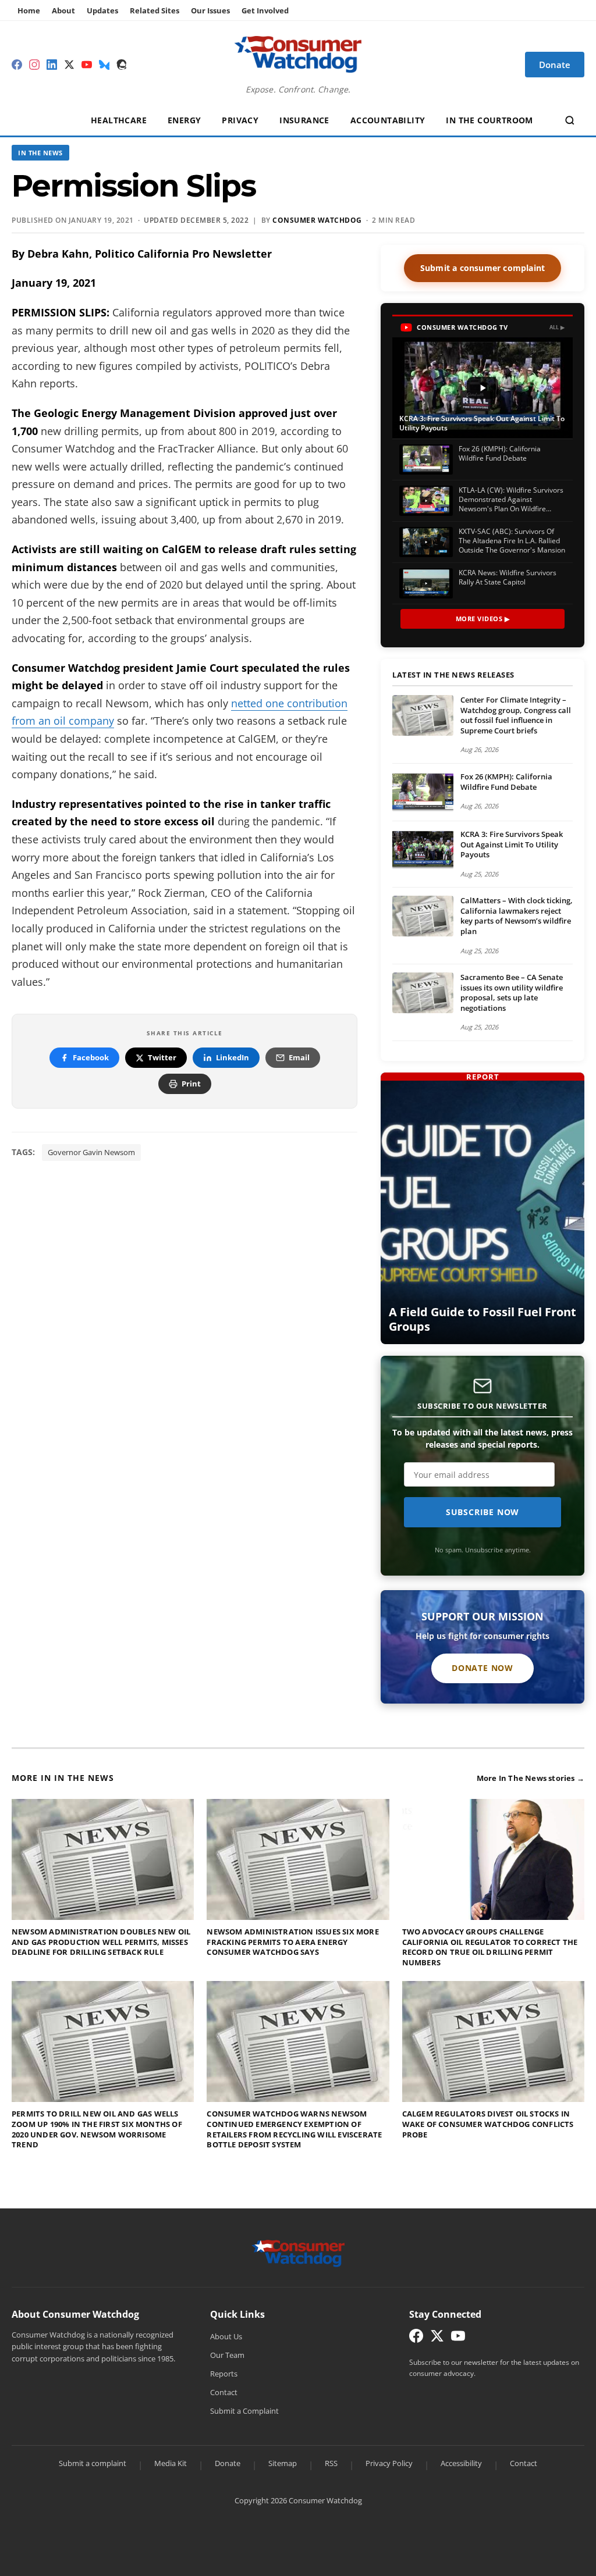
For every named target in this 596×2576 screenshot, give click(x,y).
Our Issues (210, 10)
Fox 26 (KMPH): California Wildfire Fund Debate (506, 782)
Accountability (388, 120)
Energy (184, 120)
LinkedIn (233, 1057)
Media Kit (171, 2463)
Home (29, 10)
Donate (228, 2463)
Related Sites (155, 10)
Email (299, 1057)
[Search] (570, 120)
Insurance (304, 120)
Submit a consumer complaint (483, 268)
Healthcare (119, 120)
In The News (40, 153)
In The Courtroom (489, 120)
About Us (226, 2336)
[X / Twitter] (69, 65)
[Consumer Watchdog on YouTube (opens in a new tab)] (458, 2338)
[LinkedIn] (52, 65)
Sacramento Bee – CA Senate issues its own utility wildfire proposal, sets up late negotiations (512, 993)
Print (191, 1084)
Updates (102, 10)
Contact (224, 2392)
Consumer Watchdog (317, 220)
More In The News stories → (531, 1778)
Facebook (91, 1057)
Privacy (240, 120)
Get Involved (265, 10)
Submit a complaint (93, 2463)
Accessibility (461, 2463)
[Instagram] (34, 65)
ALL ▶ (557, 327)
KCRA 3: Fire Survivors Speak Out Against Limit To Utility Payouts (512, 844)
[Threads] (122, 65)
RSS (331, 2463)
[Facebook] (17, 65)
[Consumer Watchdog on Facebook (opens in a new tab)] (416, 2338)
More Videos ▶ (483, 619)
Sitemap (283, 2463)
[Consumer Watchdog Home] (298, 2252)
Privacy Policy (389, 2463)
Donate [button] (555, 65)
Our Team (227, 2355)
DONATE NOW (483, 1668)
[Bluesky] (104, 65)
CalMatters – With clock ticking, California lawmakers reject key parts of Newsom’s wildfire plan (517, 916)
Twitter (162, 1057)
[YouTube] (87, 65)
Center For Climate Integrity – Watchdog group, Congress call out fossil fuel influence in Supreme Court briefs (516, 715)
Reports (224, 2374)
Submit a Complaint (244, 2411)
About (63, 10)
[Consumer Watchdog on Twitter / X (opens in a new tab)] (437, 2338)
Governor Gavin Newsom (91, 1152)
